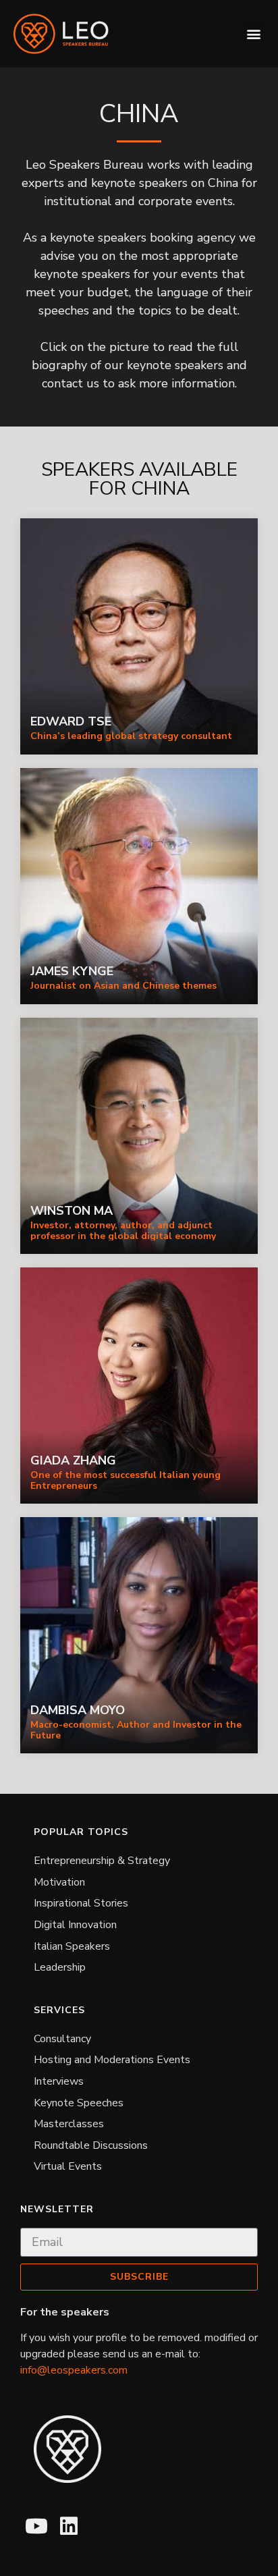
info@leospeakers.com (74, 2370)
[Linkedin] (69, 2526)
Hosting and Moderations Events (112, 2060)
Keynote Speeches (79, 2103)
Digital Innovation (75, 1925)
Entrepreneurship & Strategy (102, 1861)
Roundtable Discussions (91, 2145)
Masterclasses (69, 2124)
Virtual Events (68, 2166)
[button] (253, 34)
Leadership (60, 1967)
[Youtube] (36, 2526)
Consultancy (62, 2039)
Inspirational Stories (81, 1903)
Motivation (59, 1882)
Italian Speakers (72, 1946)
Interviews (59, 2081)
